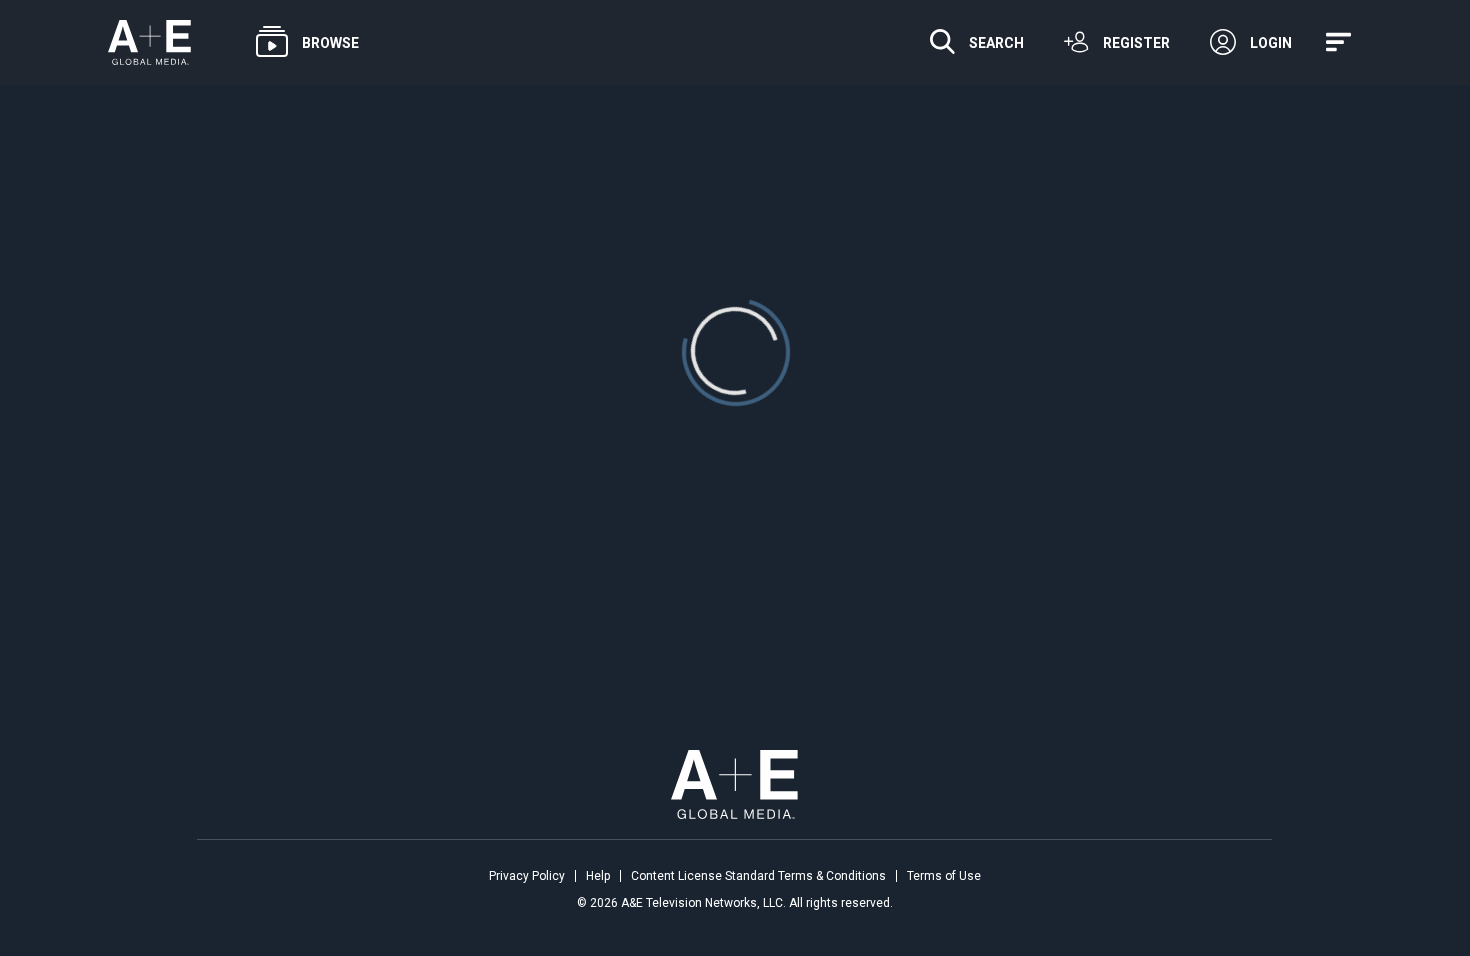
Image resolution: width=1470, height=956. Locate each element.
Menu (1342, 42)
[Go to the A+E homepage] (149, 42)
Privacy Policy (527, 876)
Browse (330, 43)
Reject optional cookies (325, 840)
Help (598, 876)
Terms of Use (944, 876)
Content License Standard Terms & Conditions (758, 876)
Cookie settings (99, 888)
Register (1136, 43)
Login (1271, 43)
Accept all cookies (116, 840)
